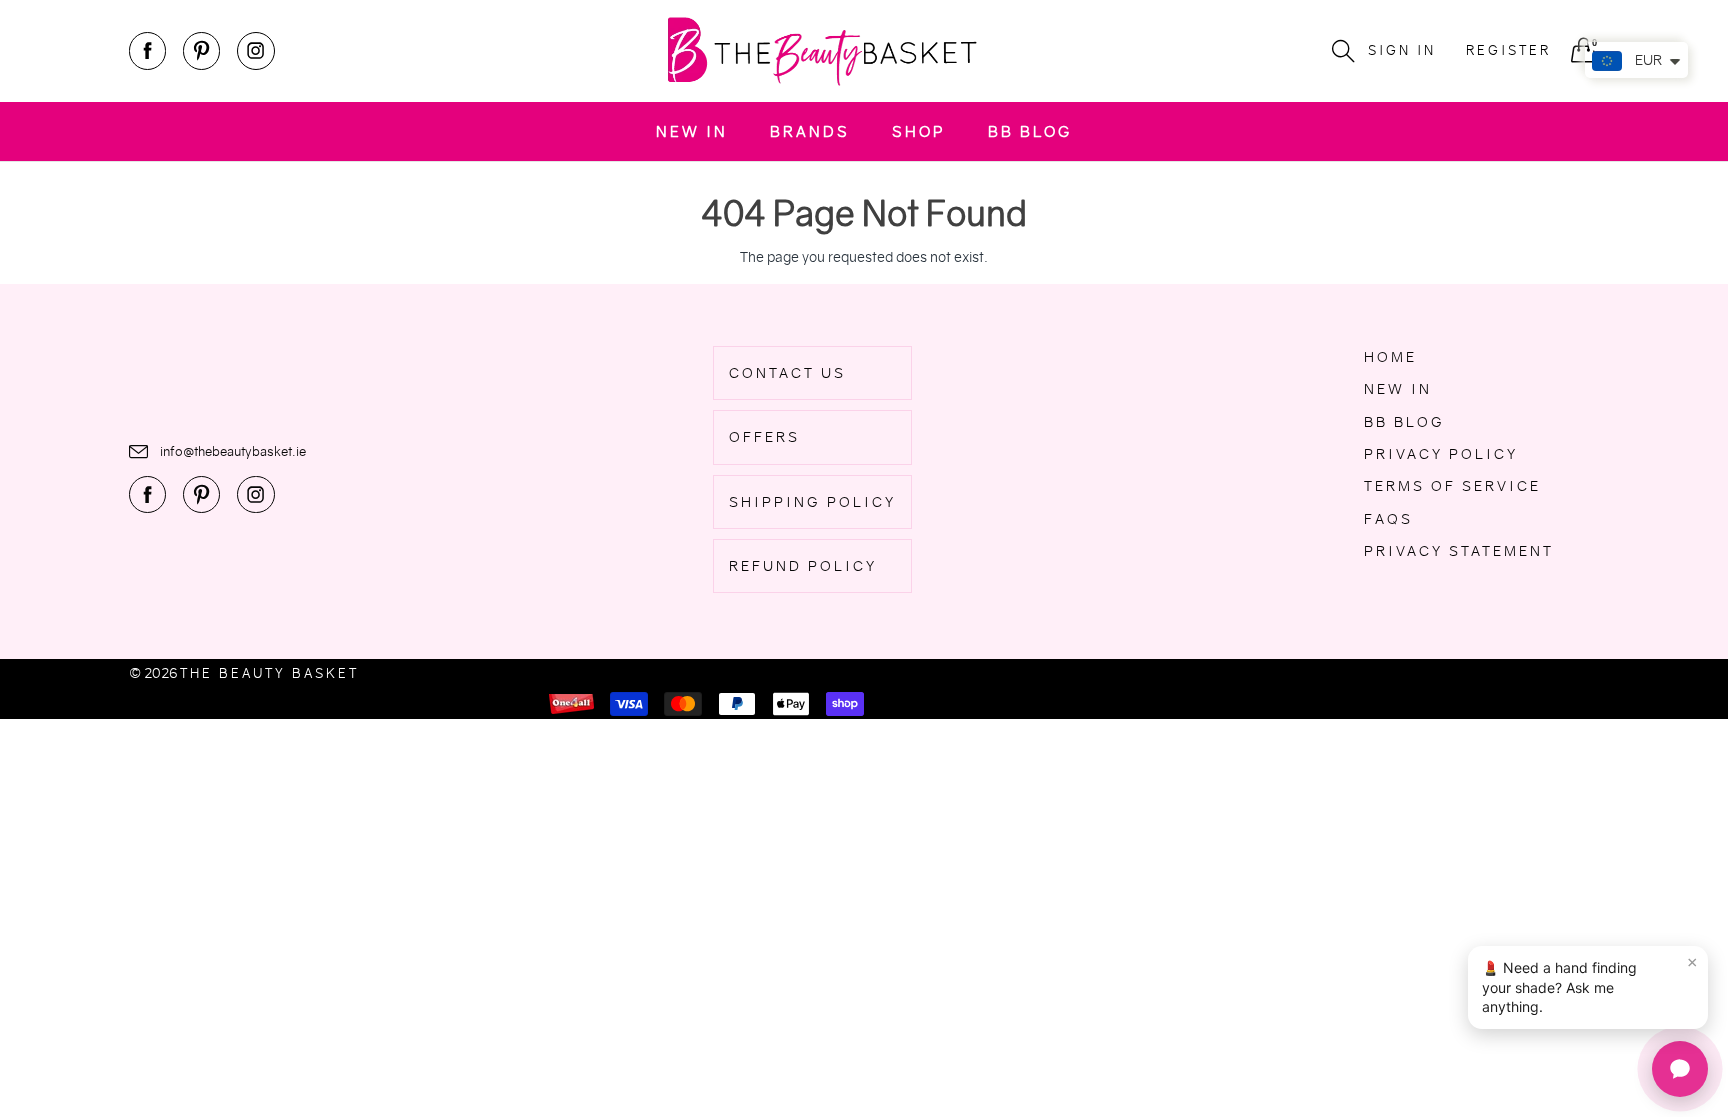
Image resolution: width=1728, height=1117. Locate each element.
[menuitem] (692, 131)
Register (1508, 50)
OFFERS (764, 437)
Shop (919, 131)
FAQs (1388, 519)
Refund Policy (803, 566)
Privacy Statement (1459, 551)
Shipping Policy (812, 502)
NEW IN (692, 131)
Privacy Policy (1441, 454)
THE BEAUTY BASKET (269, 673)
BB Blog (1030, 131)
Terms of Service (1452, 486)
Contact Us (787, 373)
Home (1390, 357)
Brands (810, 131)
